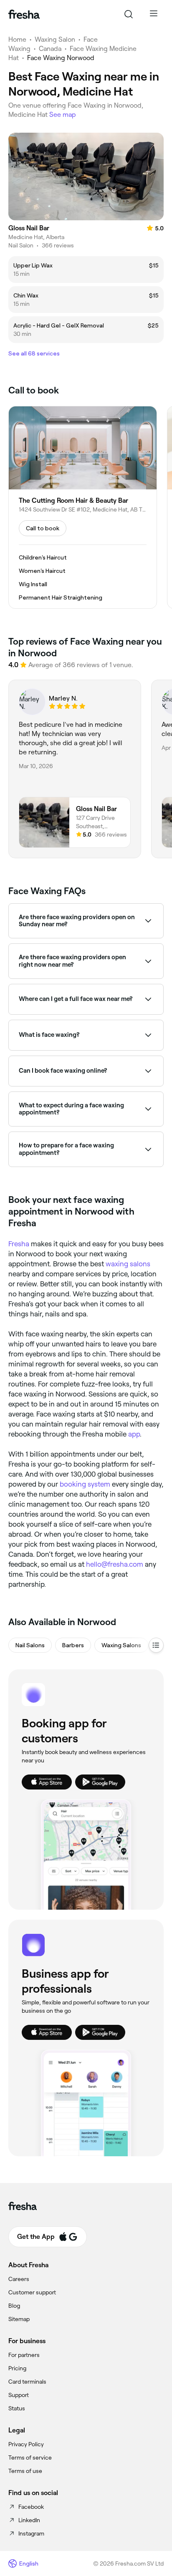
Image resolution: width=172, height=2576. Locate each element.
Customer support (32, 2292)
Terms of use (25, 2471)
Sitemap (19, 2319)
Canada (50, 49)
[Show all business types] (156, 1645)
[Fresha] (24, 14)
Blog (14, 2306)
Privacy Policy (26, 2444)
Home (17, 39)
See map (63, 115)
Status (17, 2408)
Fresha (19, 1244)
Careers (19, 2279)
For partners (24, 2355)
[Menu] (154, 14)
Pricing (17, 2368)
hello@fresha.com (115, 1564)
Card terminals (27, 2382)
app (134, 1434)
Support (19, 2395)
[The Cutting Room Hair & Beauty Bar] (83, 507)
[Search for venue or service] (129, 14)
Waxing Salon (55, 39)
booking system (85, 1484)
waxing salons (128, 1264)
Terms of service (30, 2458)
